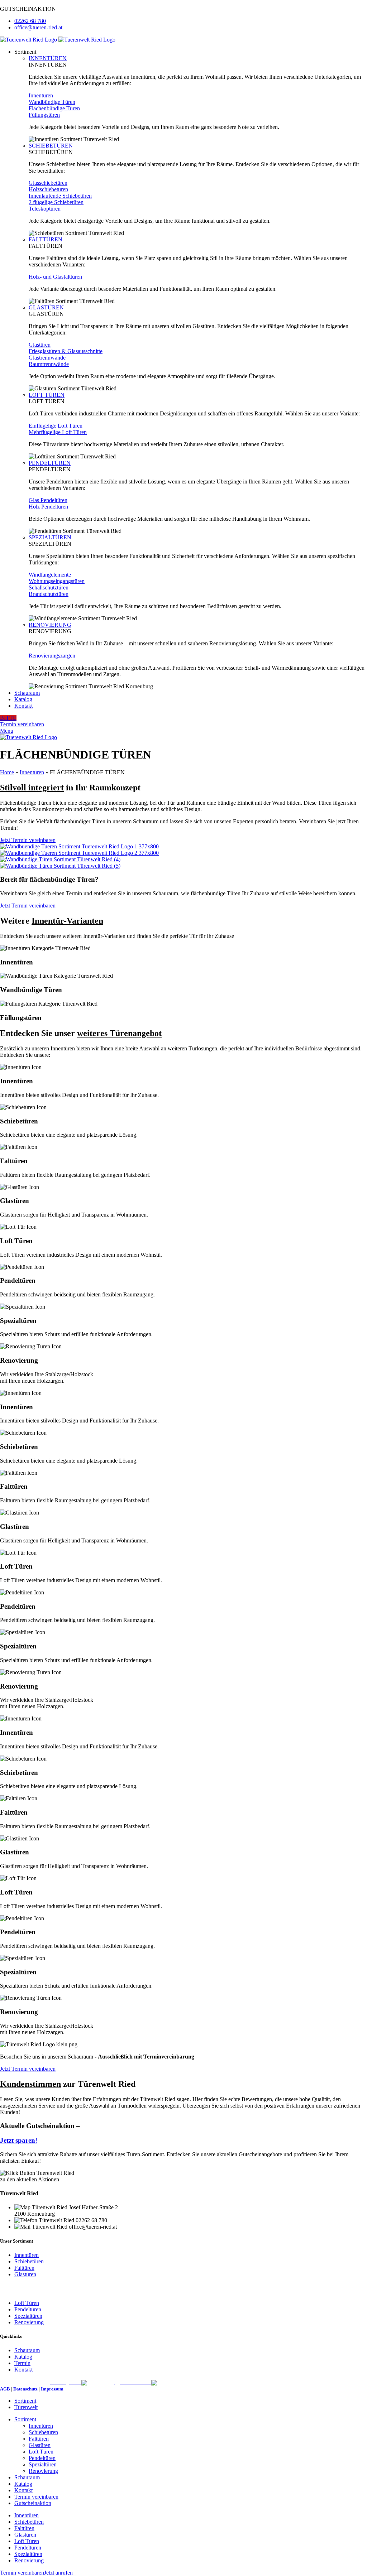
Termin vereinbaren (22, 724)
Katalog (23, 2357)
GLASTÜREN (46, 307)
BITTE (8, 718)
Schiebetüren (29, 2261)
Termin (22, 2363)
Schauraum (27, 2350)
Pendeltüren (28, 2309)
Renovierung (29, 2322)
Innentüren (32, 772)
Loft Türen (27, 2303)
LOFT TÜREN (47, 395)
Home (7, 772)
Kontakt (23, 2370)
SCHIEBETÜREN (51, 146)
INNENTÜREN (48, 58)
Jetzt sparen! (19, 2140)
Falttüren (24, 2268)
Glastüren (25, 2274)
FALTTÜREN (46, 239)
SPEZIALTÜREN (50, 537)
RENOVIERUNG (50, 625)
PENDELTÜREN (50, 463)
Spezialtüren (28, 2316)
